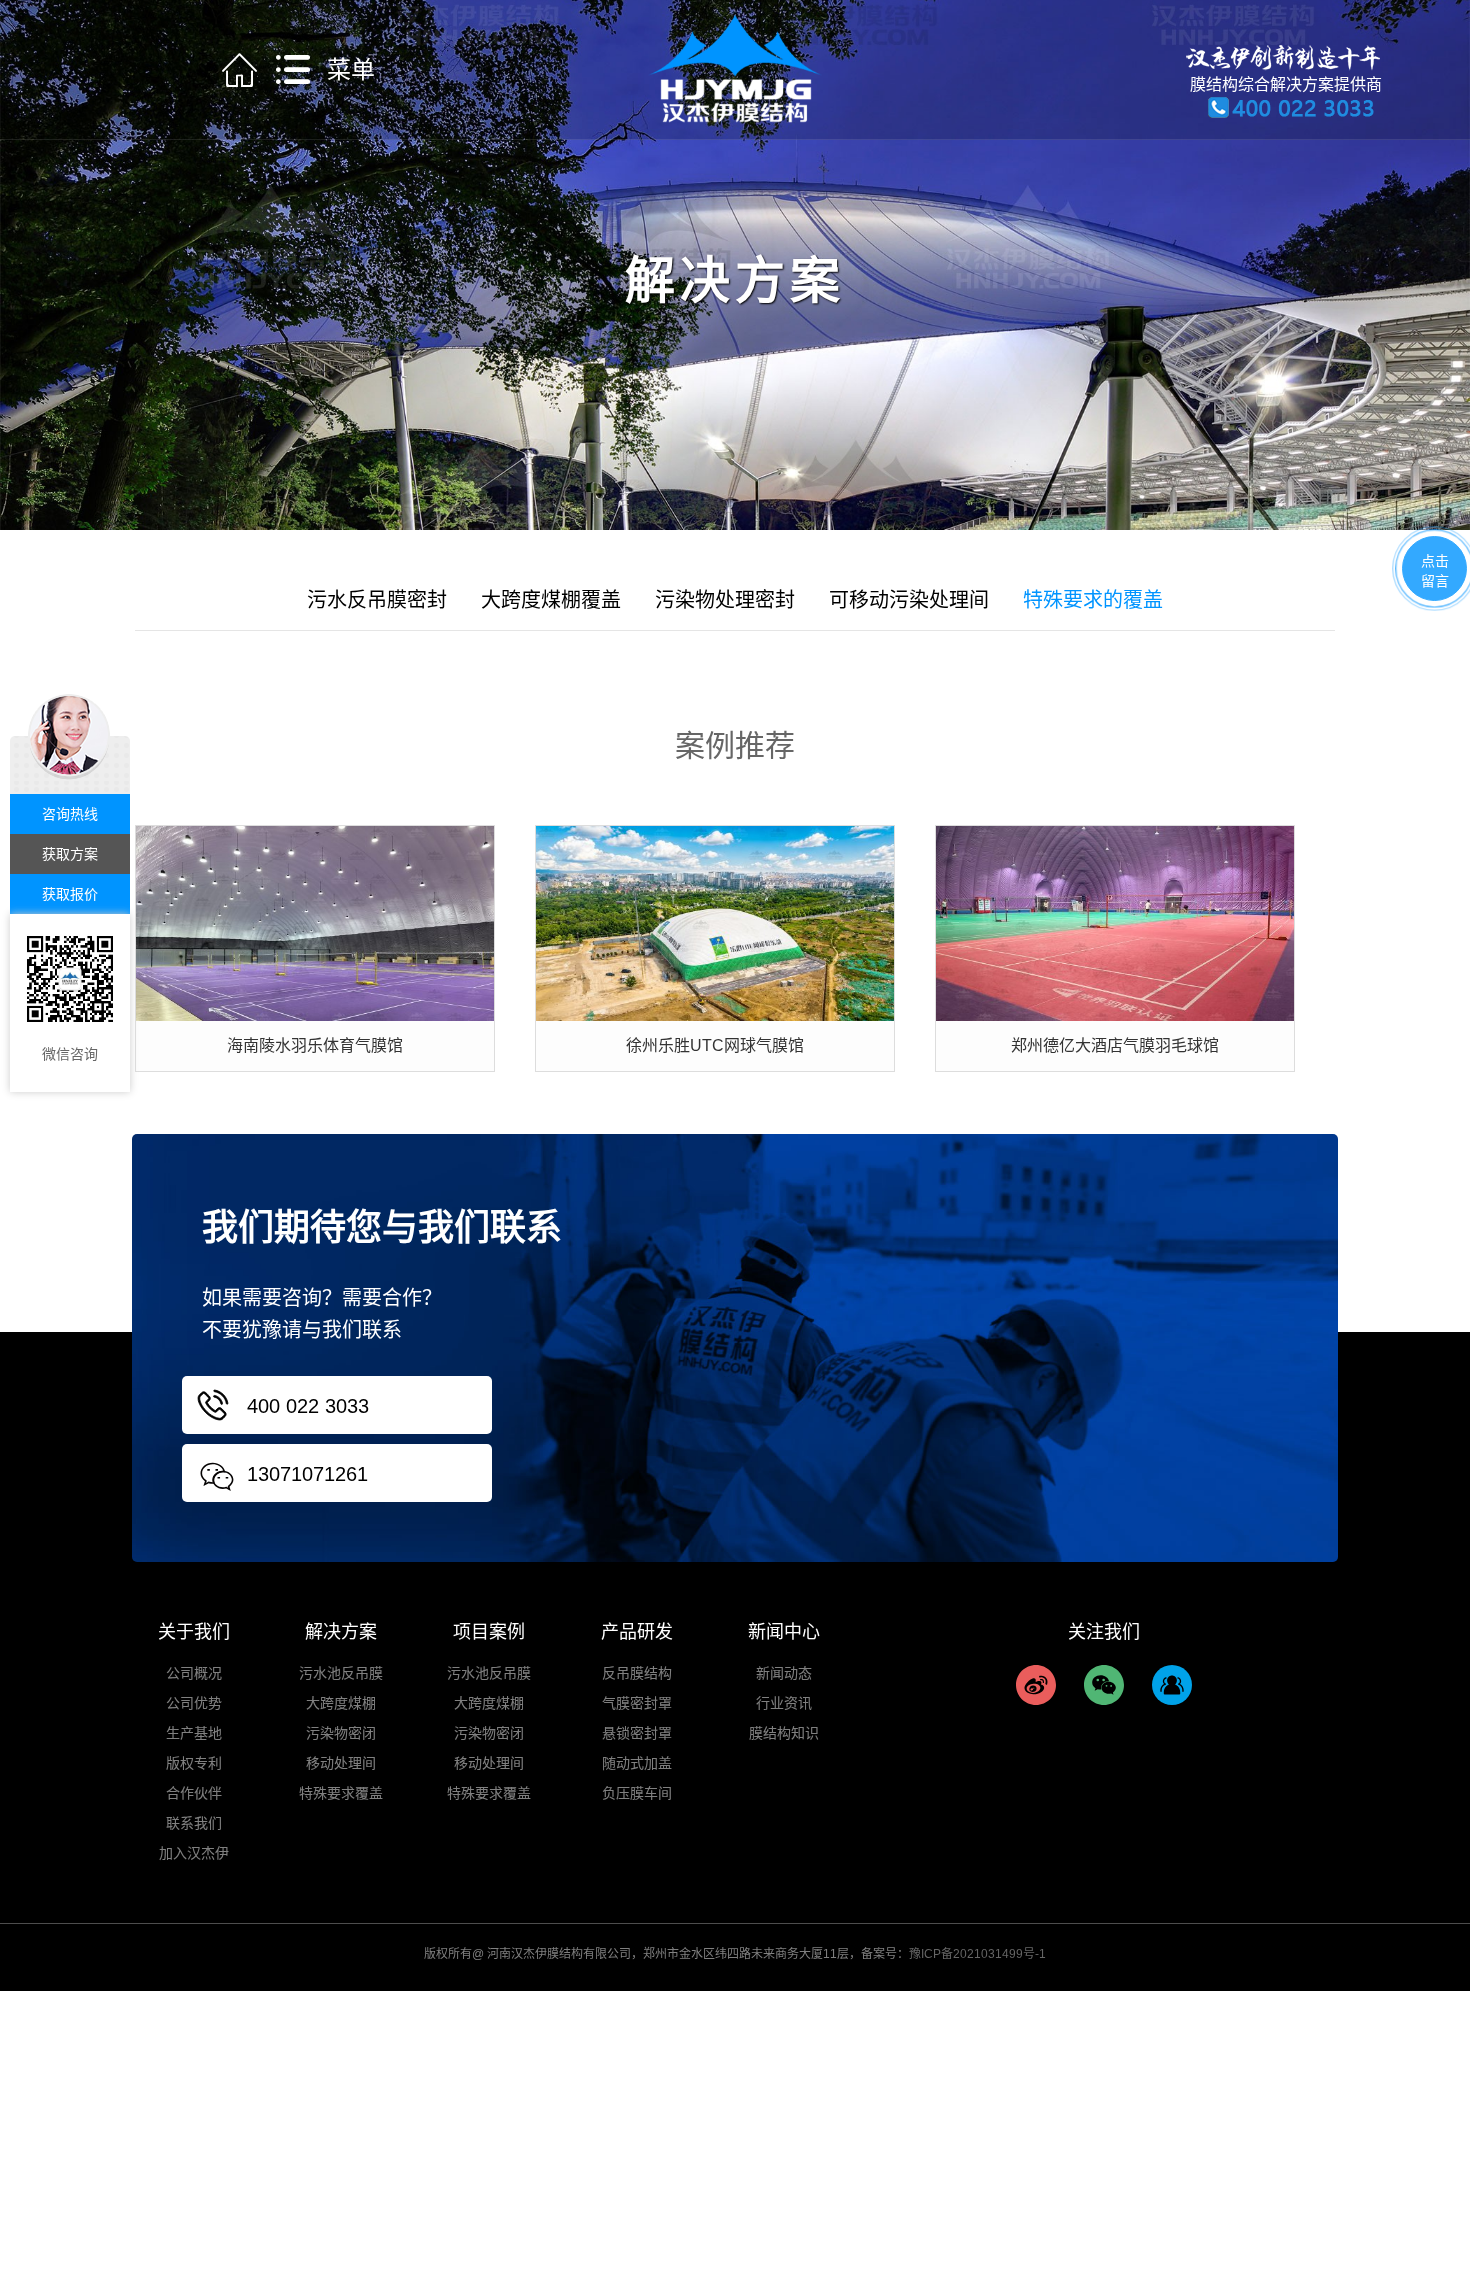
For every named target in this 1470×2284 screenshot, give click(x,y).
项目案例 (489, 1632)
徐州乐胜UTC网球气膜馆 (715, 1045)
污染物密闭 (341, 1733)
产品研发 (637, 1632)
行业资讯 (784, 1703)
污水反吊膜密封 (377, 600)
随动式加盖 (637, 1763)
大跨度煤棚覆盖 (551, 600)
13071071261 (307, 1474)
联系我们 (194, 1823)
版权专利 (194, 1763)
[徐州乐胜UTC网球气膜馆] (715, 922)
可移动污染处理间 (909, 600)
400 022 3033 (308, 1406)
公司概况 (194, 1673)
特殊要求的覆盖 (1093, 600)
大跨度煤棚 (341, 1703)
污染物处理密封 (725, 600)
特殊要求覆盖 (341, 1793)
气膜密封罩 (637, 1703)
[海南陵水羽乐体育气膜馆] (315, 922)
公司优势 (194, 1703)
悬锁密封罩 (637, 1733)
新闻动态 (784, 1673)
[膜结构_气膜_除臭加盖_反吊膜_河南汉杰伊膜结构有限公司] (735, 68)
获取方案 (70, 854)
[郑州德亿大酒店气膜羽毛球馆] (1115, 922)
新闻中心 (784, 1632)
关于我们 (194, 1632)
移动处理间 (341, 1763)
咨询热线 (70, 814)
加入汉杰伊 (194, 1853)
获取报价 (70, 894)
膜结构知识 (784, 1733)
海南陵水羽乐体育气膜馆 (315, 1045)
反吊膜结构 (637, 1673)
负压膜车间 (637, 1793)
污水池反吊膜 (341, 1673)
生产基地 (194, 1733)
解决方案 (341, 1632)
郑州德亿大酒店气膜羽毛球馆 (1115, 1045)
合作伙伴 (194, 1793)
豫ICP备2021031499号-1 (977, 1954)
